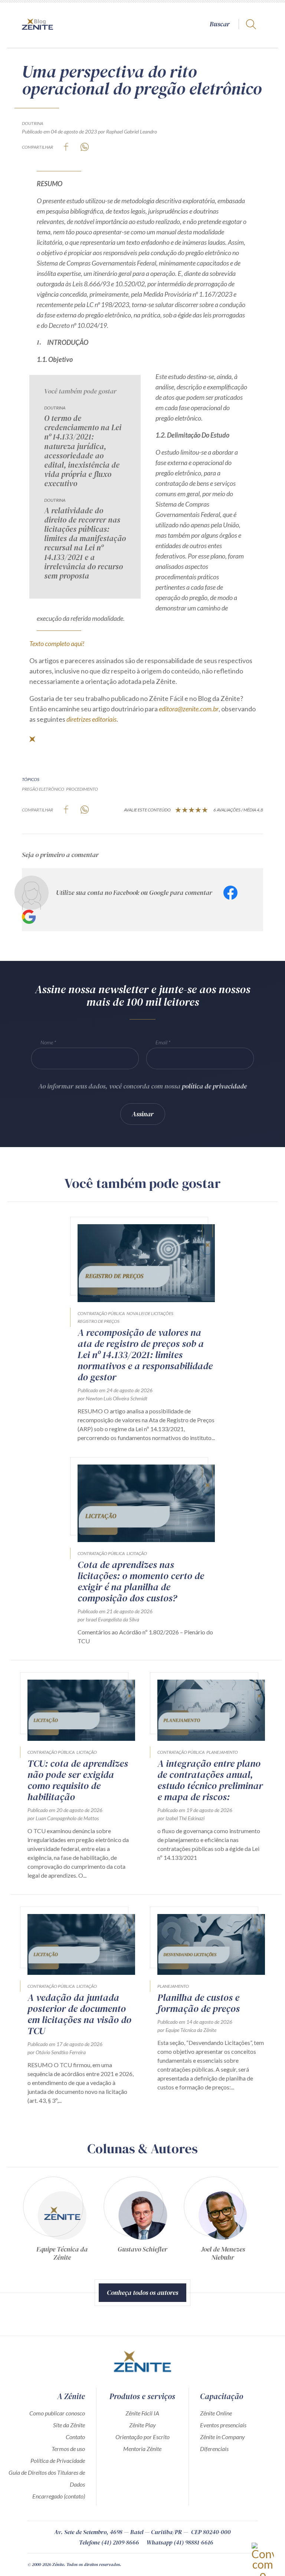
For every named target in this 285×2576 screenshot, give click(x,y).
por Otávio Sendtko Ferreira (57, 2052)
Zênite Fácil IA (142, 2413)
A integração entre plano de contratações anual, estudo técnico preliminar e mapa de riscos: (210, 1780)
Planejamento (222, 1752)
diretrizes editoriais (91, 719)
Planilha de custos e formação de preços (199, 2003)
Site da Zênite (69, 2425)
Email (161, 1042)
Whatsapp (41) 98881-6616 (180, 2542)
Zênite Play (142, 2425)
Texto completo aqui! (57, 643)
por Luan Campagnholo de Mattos (63, 1818)
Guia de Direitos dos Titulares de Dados (47, 2478)
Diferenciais (214, 2449)
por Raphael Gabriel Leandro (127, 131)
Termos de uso (68, 2449)
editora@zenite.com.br (189, 709)
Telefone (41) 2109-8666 (109, 2542)
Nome (47, 1042)
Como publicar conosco (57, 2413)
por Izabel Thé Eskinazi (181, 1818)
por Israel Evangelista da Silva (108, 1619)
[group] (62, 2222)
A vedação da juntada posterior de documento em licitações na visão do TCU (79, 2014)
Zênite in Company (222, 2437)
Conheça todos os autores (142, 2292)
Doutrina (32, 123)
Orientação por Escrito (142, 2437)
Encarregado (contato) (59, 2496)
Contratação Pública (101, 1313)
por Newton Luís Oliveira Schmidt (112, 1398)
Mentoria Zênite (142, 2449)
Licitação (137, 1553)
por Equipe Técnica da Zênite (187, 2030)
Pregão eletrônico (43, 789)
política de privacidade (214, 1086)
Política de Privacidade (58, 2460)
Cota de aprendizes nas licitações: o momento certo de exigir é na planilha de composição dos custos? (141, 1581)
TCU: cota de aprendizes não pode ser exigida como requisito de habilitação (78, 1780)
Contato (75, 2437)
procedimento (82, 789)
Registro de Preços (99, 1321)
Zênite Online (216, 2413)
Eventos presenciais (223, 2425)
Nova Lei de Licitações (150, 1313)
